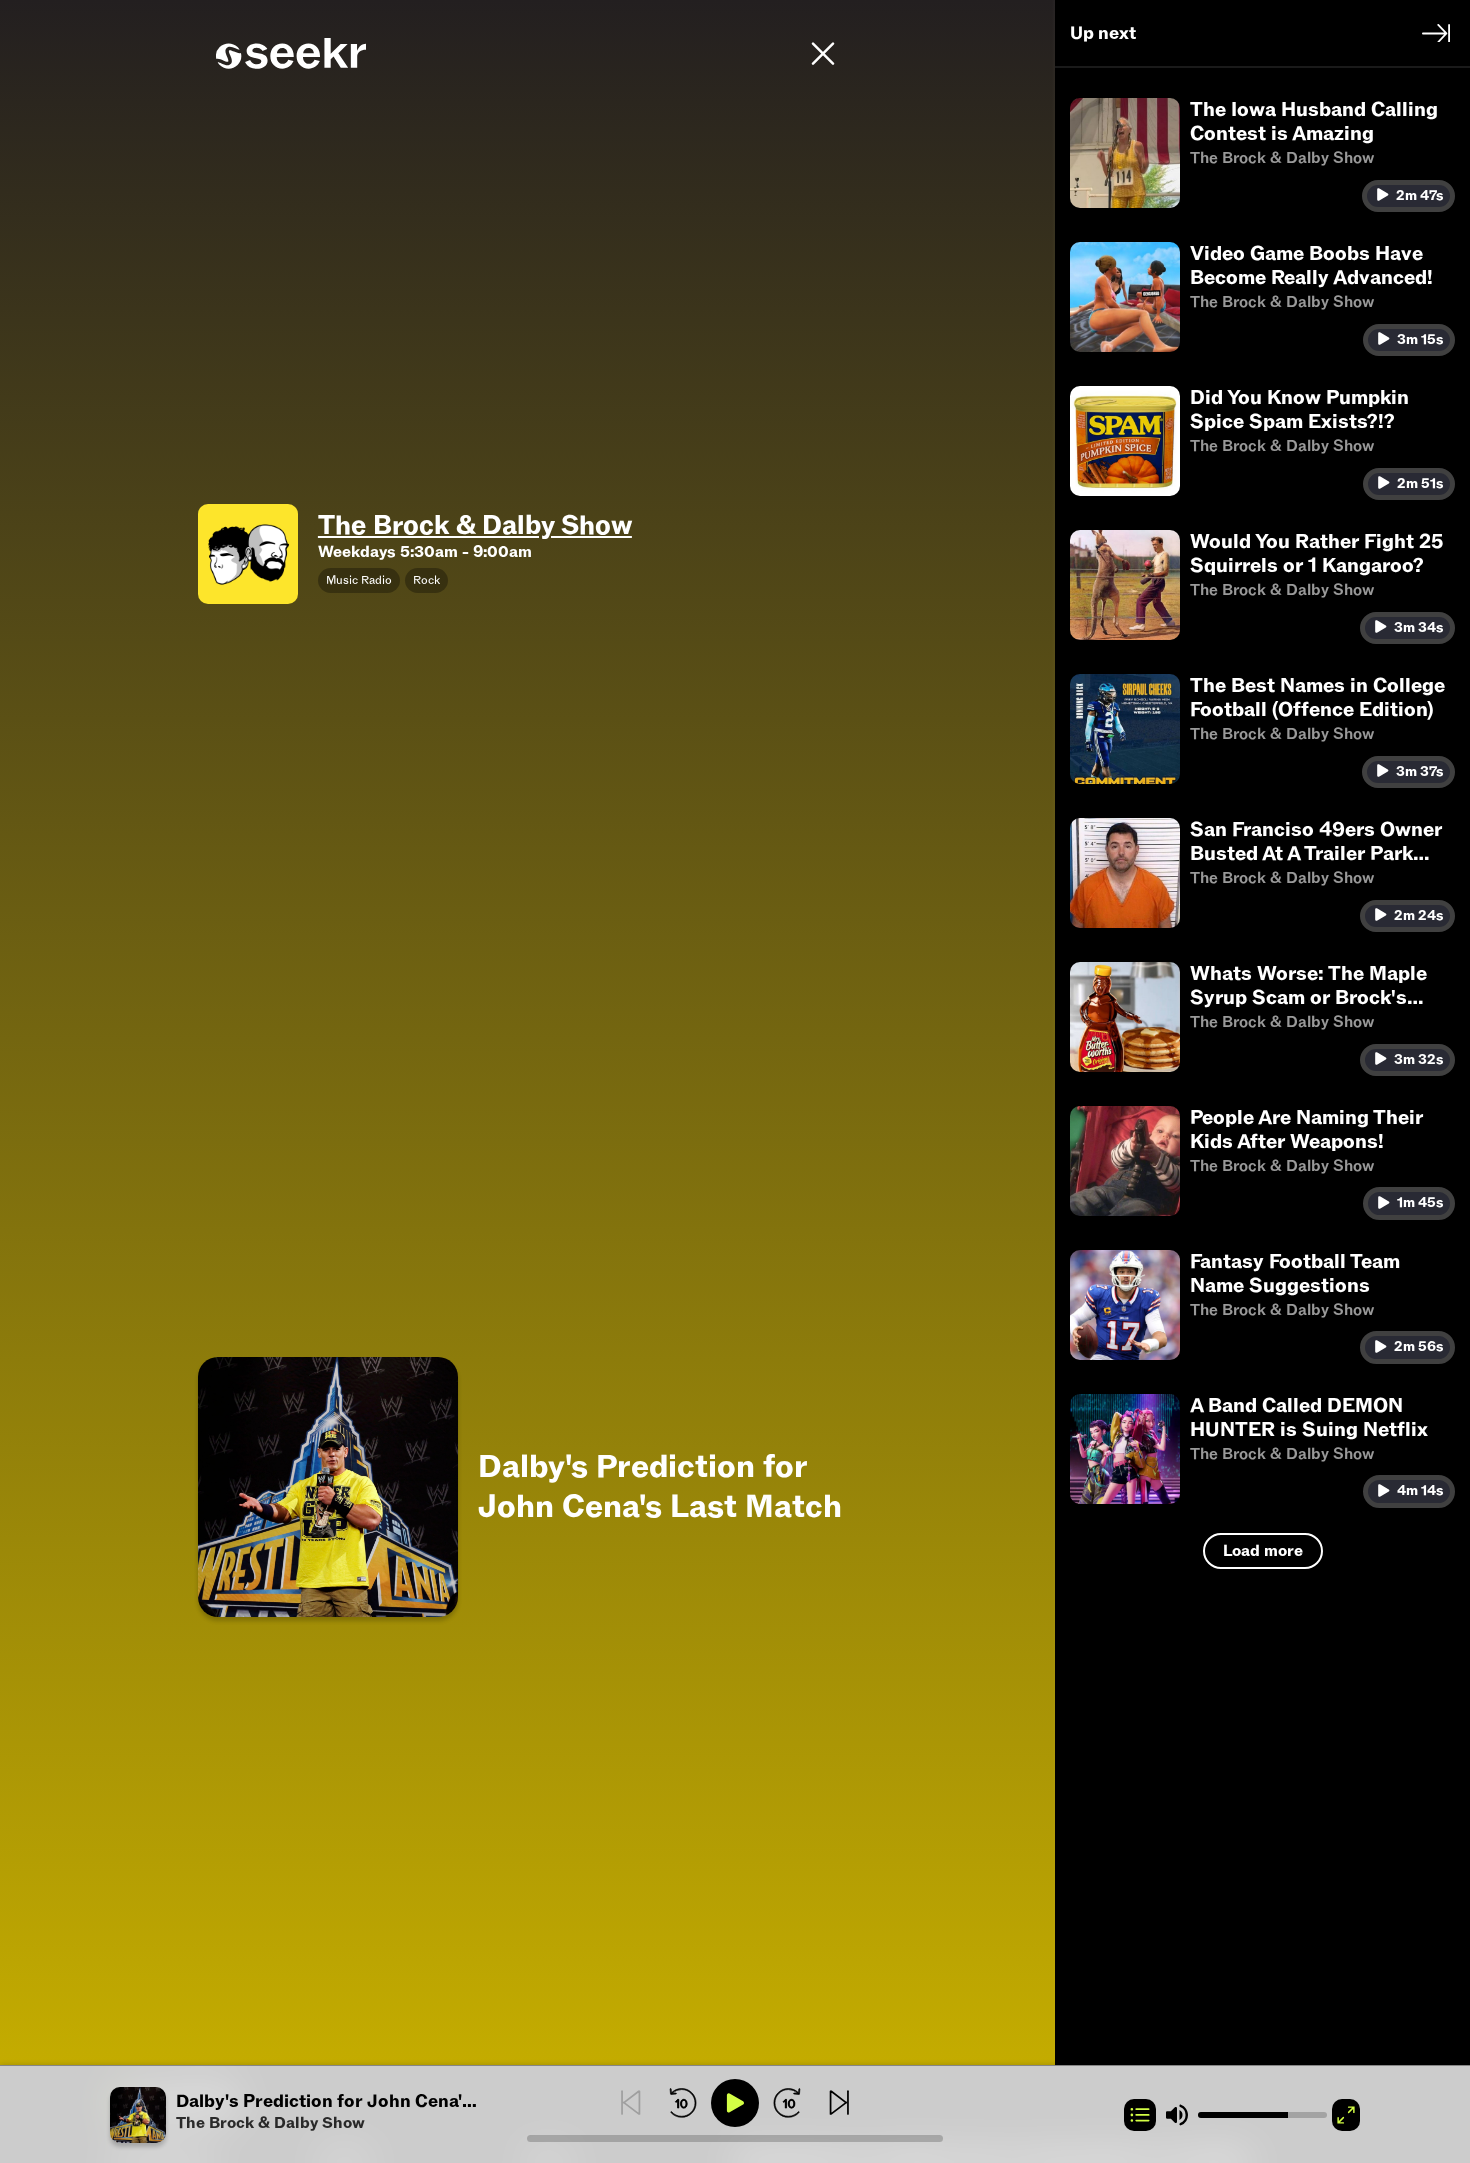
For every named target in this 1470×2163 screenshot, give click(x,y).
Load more (1263, 1551)
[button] (318, 2115)
